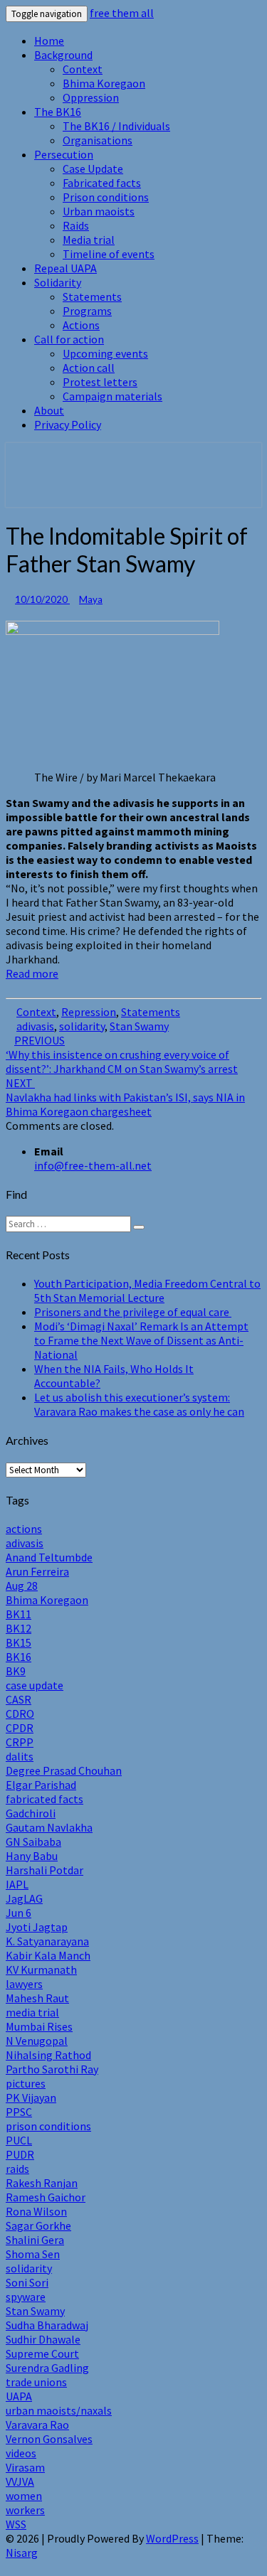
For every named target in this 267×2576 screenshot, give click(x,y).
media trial (32, 2012)
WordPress (172, 2538)
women (24, 2496)
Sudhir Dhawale (43, 2339)
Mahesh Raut (37, 1998)
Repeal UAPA (66, 268)
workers (25, 2510)
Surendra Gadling (47, 2368)
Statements (92, 296)
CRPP (20, 1742)
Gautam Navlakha (49, 1827)
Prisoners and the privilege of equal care (133, 1312)
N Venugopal (37, 2041)
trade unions (36, 2382)
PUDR (20, 2154)
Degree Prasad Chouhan (64, 1770)
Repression (89, 1012)
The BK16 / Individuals (116, 126)
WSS (16, 2524)
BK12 (19, 1628)
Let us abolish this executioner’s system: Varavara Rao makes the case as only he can (139, 1404)
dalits (20, 1756)
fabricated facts (44, 1799)
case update (35, 1685)
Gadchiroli (31, 1813)
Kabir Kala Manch (48, 1955)
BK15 (19, 1642)
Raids (76, 225)
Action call (89, 368)
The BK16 (58, 112)
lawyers (24, 1984)
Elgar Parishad (41, 1785)
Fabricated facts (102, 183)
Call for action (69, 339)
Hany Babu (32, 1856)
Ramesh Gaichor (46, 2197)
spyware (26, 2297)
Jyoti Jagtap (37, 1927)
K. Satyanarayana (47, 1941)
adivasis (35, 1026)
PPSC (19, 2112)
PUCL (19, 2140)
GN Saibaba (33, 1842)
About (49, 410)
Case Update (93, 169)
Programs (87, 311)
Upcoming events (105, 353)
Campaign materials (112, 396)
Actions (81, 325)
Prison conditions (106, 197)
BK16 (19, 1657)
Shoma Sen (33, 2254)
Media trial (89, 240)
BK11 (19, 1614)
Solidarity (58, 282)
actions (24, 1529)
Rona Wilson (36, 2211)
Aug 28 (22, 1586)
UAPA (19, 2396)
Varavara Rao (37, 2425)
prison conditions (48, 2126)
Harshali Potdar (44, 1870)
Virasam (25, 2467)
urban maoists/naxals (59, 2410)
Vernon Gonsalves (49, 2439)
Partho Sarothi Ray (52, 2069)
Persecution (64, 154)
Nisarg (22, 2553)
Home (49, 41)
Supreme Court (42, 2353)
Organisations (98, 140)
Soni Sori (27, 2282)
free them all (122, 13)
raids (17, 2169)
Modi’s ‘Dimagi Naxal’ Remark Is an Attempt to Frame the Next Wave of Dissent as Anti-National (141, 1340)
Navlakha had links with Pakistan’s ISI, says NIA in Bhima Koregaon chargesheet (125, 1097)
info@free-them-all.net (93, 1165)
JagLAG (24, 1898)
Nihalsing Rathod (48, 2055)
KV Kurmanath (41, 1970)
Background (63, 55)
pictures (26, 2083)
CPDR (20, 1728)
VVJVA (20, 2481)
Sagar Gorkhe (38, 2225)
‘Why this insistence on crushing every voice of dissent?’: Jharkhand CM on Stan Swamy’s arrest (122, 1054)
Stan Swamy (139, 1026)
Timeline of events (109, 254)
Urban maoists (99, 211)
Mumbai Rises (39, 2026)
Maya (91, 599)
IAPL (17, 1884)
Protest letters (100, 382)
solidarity (82, 1026)
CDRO (20, 1714)
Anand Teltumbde (49, 1557)
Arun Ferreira (37, 1571)
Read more (32, 973)
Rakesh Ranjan (42, 2183)
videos (21, 2453)
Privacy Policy (68, 424)
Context (83, 69)
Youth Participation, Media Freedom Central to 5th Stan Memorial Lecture (147, 1290)
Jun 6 (19, 1913)
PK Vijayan (31, 2097)
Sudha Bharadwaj (47, 2325)
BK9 (16, 1671)
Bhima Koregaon (104, 83)
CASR (19, 1699)
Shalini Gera (35, 2240)
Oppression (91, 97)
